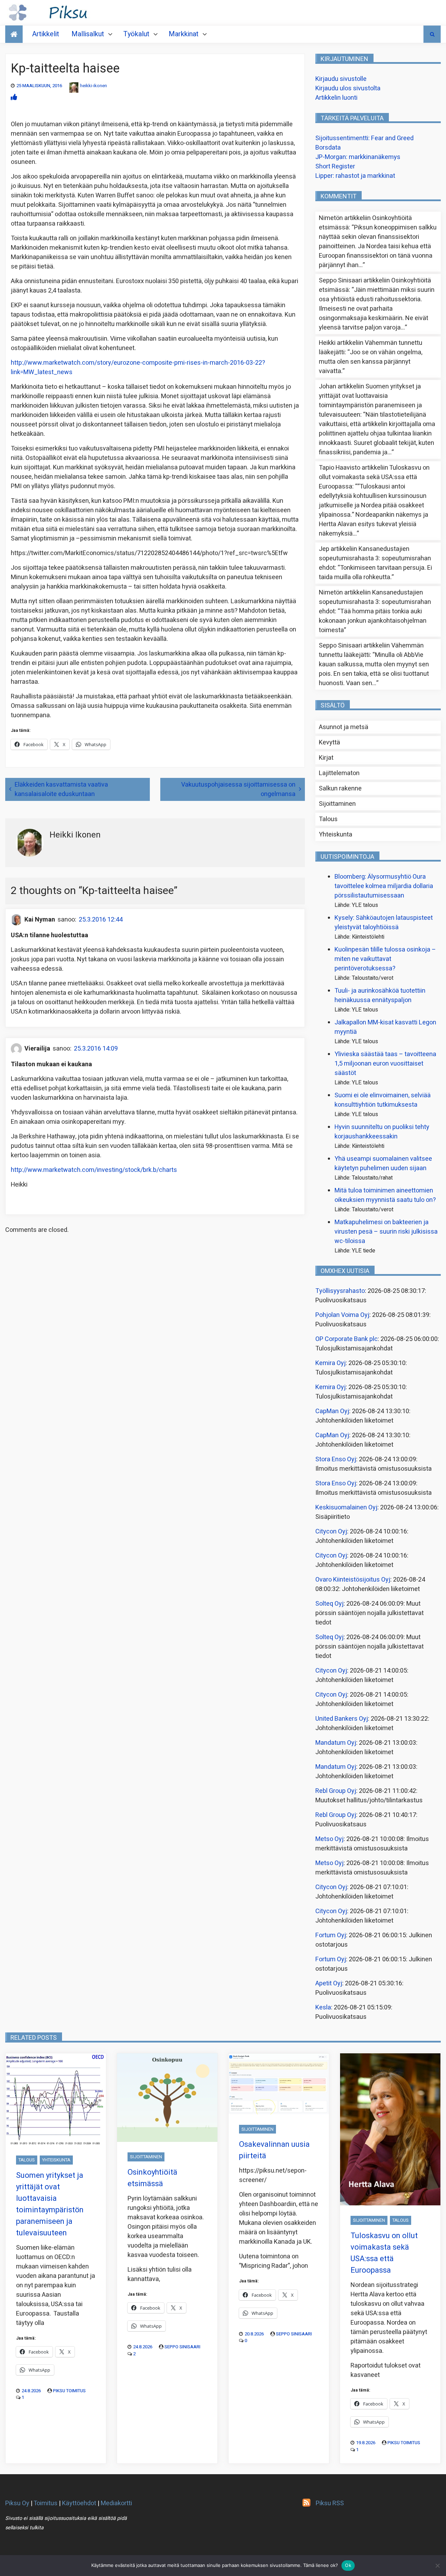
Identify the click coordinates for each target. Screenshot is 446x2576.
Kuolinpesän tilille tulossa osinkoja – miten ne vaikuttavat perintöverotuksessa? (385, 959)
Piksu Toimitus (69, 2391)
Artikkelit (46, 34)
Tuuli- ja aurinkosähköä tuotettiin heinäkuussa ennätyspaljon (380, 995)
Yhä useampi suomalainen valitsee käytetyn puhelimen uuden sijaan (383, 1164)
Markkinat (184, 34)
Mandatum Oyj (336, 1743)
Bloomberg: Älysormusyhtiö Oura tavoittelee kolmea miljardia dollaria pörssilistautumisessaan (384, 886)
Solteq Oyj (329, 1604)
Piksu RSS (330, 2503)
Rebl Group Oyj (336, 1791)
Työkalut (136, 34)
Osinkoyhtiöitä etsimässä (152, 2178)
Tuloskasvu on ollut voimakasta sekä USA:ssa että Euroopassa (374, 477)
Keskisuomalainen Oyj (346, 1507)
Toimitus (45, 2503)
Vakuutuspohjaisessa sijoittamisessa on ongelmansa (238, 789)
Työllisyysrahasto (340, 1291)
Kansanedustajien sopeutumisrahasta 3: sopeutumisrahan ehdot (375, 558)
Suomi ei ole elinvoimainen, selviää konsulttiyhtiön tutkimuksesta (383, 1100)
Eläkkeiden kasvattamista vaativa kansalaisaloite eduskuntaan (61, 789)
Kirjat (326, 758)
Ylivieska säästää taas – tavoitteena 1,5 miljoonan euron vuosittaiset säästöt (385, 1064)
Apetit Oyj (329, 1983)
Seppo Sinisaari (182, 2347)
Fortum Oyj (331, 1935)
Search (432, 34)
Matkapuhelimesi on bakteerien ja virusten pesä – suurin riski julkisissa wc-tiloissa (386, 1232)
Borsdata (328, 148)
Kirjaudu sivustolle (341, 79)
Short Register (335, 166)
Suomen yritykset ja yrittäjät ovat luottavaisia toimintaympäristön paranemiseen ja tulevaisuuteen (370, 401)
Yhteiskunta (336, 835)
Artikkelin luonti (336, 98)
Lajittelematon (339, 773)
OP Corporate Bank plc (347, 1339)
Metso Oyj (329, 1839)
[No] (437, 2566)
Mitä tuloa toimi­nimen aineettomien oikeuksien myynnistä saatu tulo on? (385, 1195)
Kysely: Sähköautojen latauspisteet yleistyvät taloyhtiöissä (384, 923)
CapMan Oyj (332, 1411)
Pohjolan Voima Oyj (342, 1315)
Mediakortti (116, 2503)
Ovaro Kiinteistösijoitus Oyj (353, 1580)
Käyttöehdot (79, 2503)
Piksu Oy (17, 2503)
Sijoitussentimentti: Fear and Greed (364, 138)
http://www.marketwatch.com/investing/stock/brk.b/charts (94, 1170)
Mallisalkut (88, 34)
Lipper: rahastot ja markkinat (355, 176)
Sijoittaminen (337, 804)
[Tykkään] (14, 97)
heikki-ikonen (94, 86)
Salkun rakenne (340, 789)
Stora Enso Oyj (336, 1459)
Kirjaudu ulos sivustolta (348, 88)
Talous (328, 819)
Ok (348, 2565)
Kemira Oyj (330, 1363)
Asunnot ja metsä (344, 727)
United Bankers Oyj (342, 1719)
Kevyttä (329, 743)
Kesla (323, 2007)
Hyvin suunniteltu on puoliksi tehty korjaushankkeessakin (382, 1132)
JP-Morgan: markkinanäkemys (358, 157)
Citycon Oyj (331, 1532)
